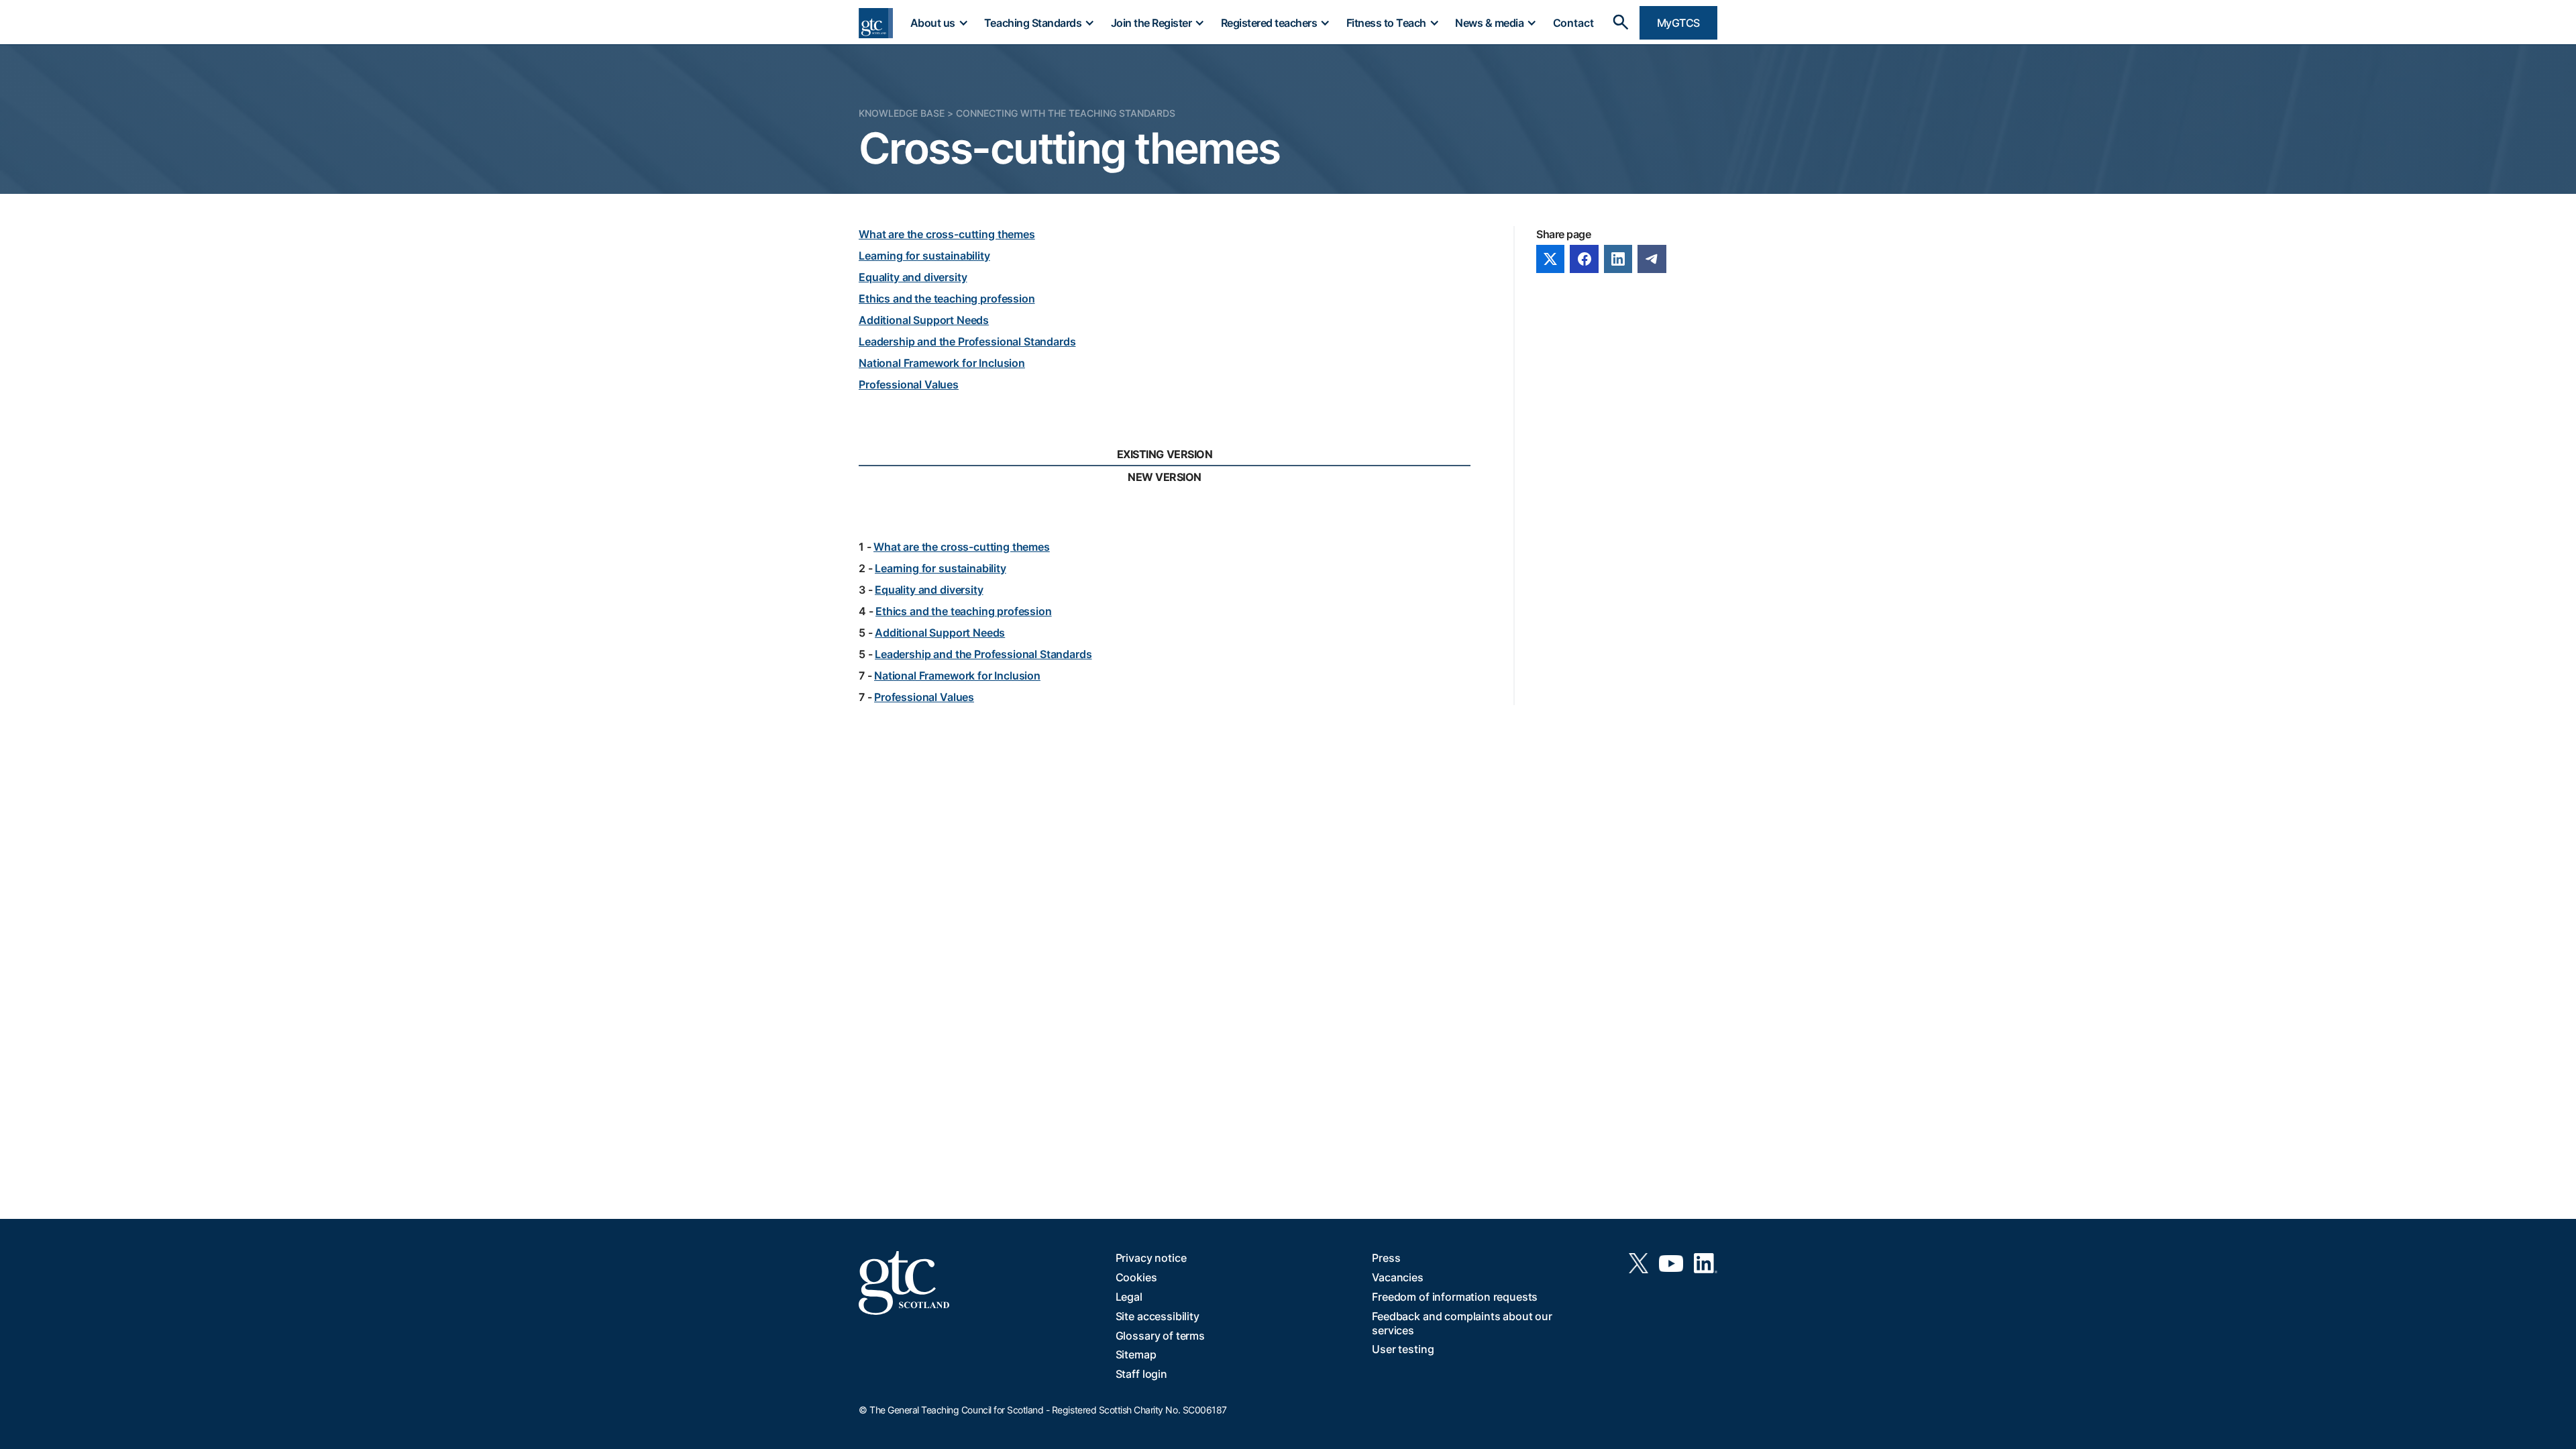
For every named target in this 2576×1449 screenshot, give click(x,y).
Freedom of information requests (1455, 1297)
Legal (1129, 1297)
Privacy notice (1151, 1258)
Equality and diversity (913, 277)
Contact (1573, 23)
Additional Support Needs (924, 320)
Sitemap (1136, 1354)
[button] (938, 23)
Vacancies (1398, 1277)
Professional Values (909, 384)
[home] (876, 23)
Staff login (1141, 1374)
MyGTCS (1678, 23)
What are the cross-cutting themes (947, 234)
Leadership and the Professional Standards (967, 341)
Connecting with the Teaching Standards (1066, 113)
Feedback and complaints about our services (1462, 1323)
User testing (1403, 1349)
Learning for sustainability (924, 256)
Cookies (1136, 1277)
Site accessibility (1158, 1316)
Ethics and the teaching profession (947, 299)
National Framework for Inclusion (942, 363)
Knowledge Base (902, 113)
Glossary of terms (1160, 1336)
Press (1386, 1258)
